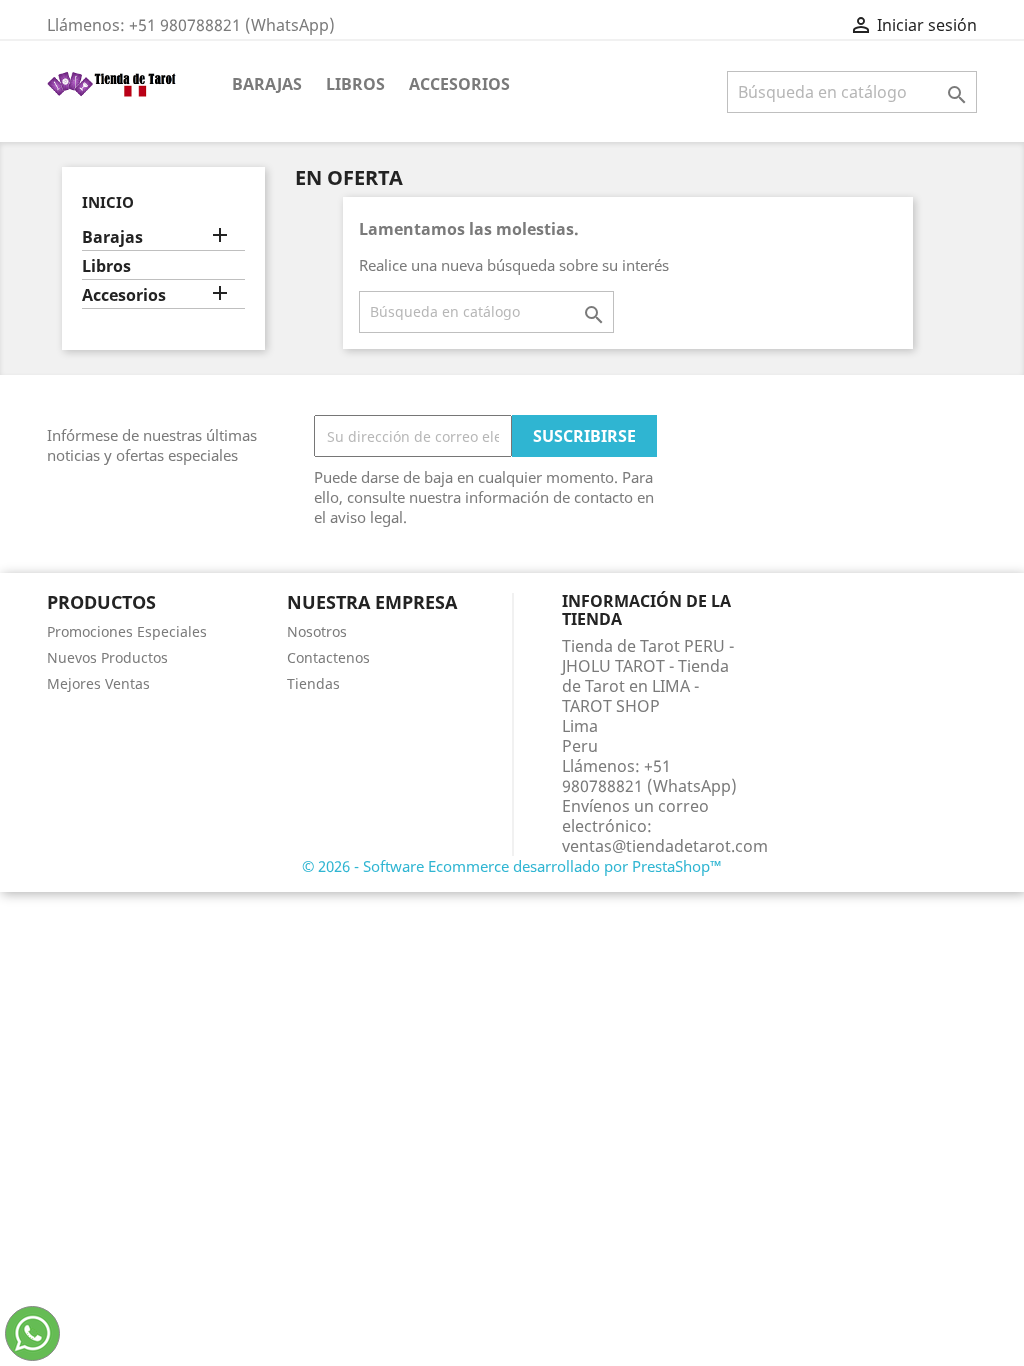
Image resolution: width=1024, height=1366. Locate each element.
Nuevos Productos (107, 657)
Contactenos (328, 657)
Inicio (108, 202)
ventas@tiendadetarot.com (665, 846)
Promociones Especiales (127, 631)
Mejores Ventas (98, 683)
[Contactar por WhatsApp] (32, 1333)
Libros (355, 84)
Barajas (267, 84)
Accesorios (459, 84)
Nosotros (317, 631)
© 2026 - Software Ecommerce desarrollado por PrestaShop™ (512, 866)
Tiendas (313, 683)
